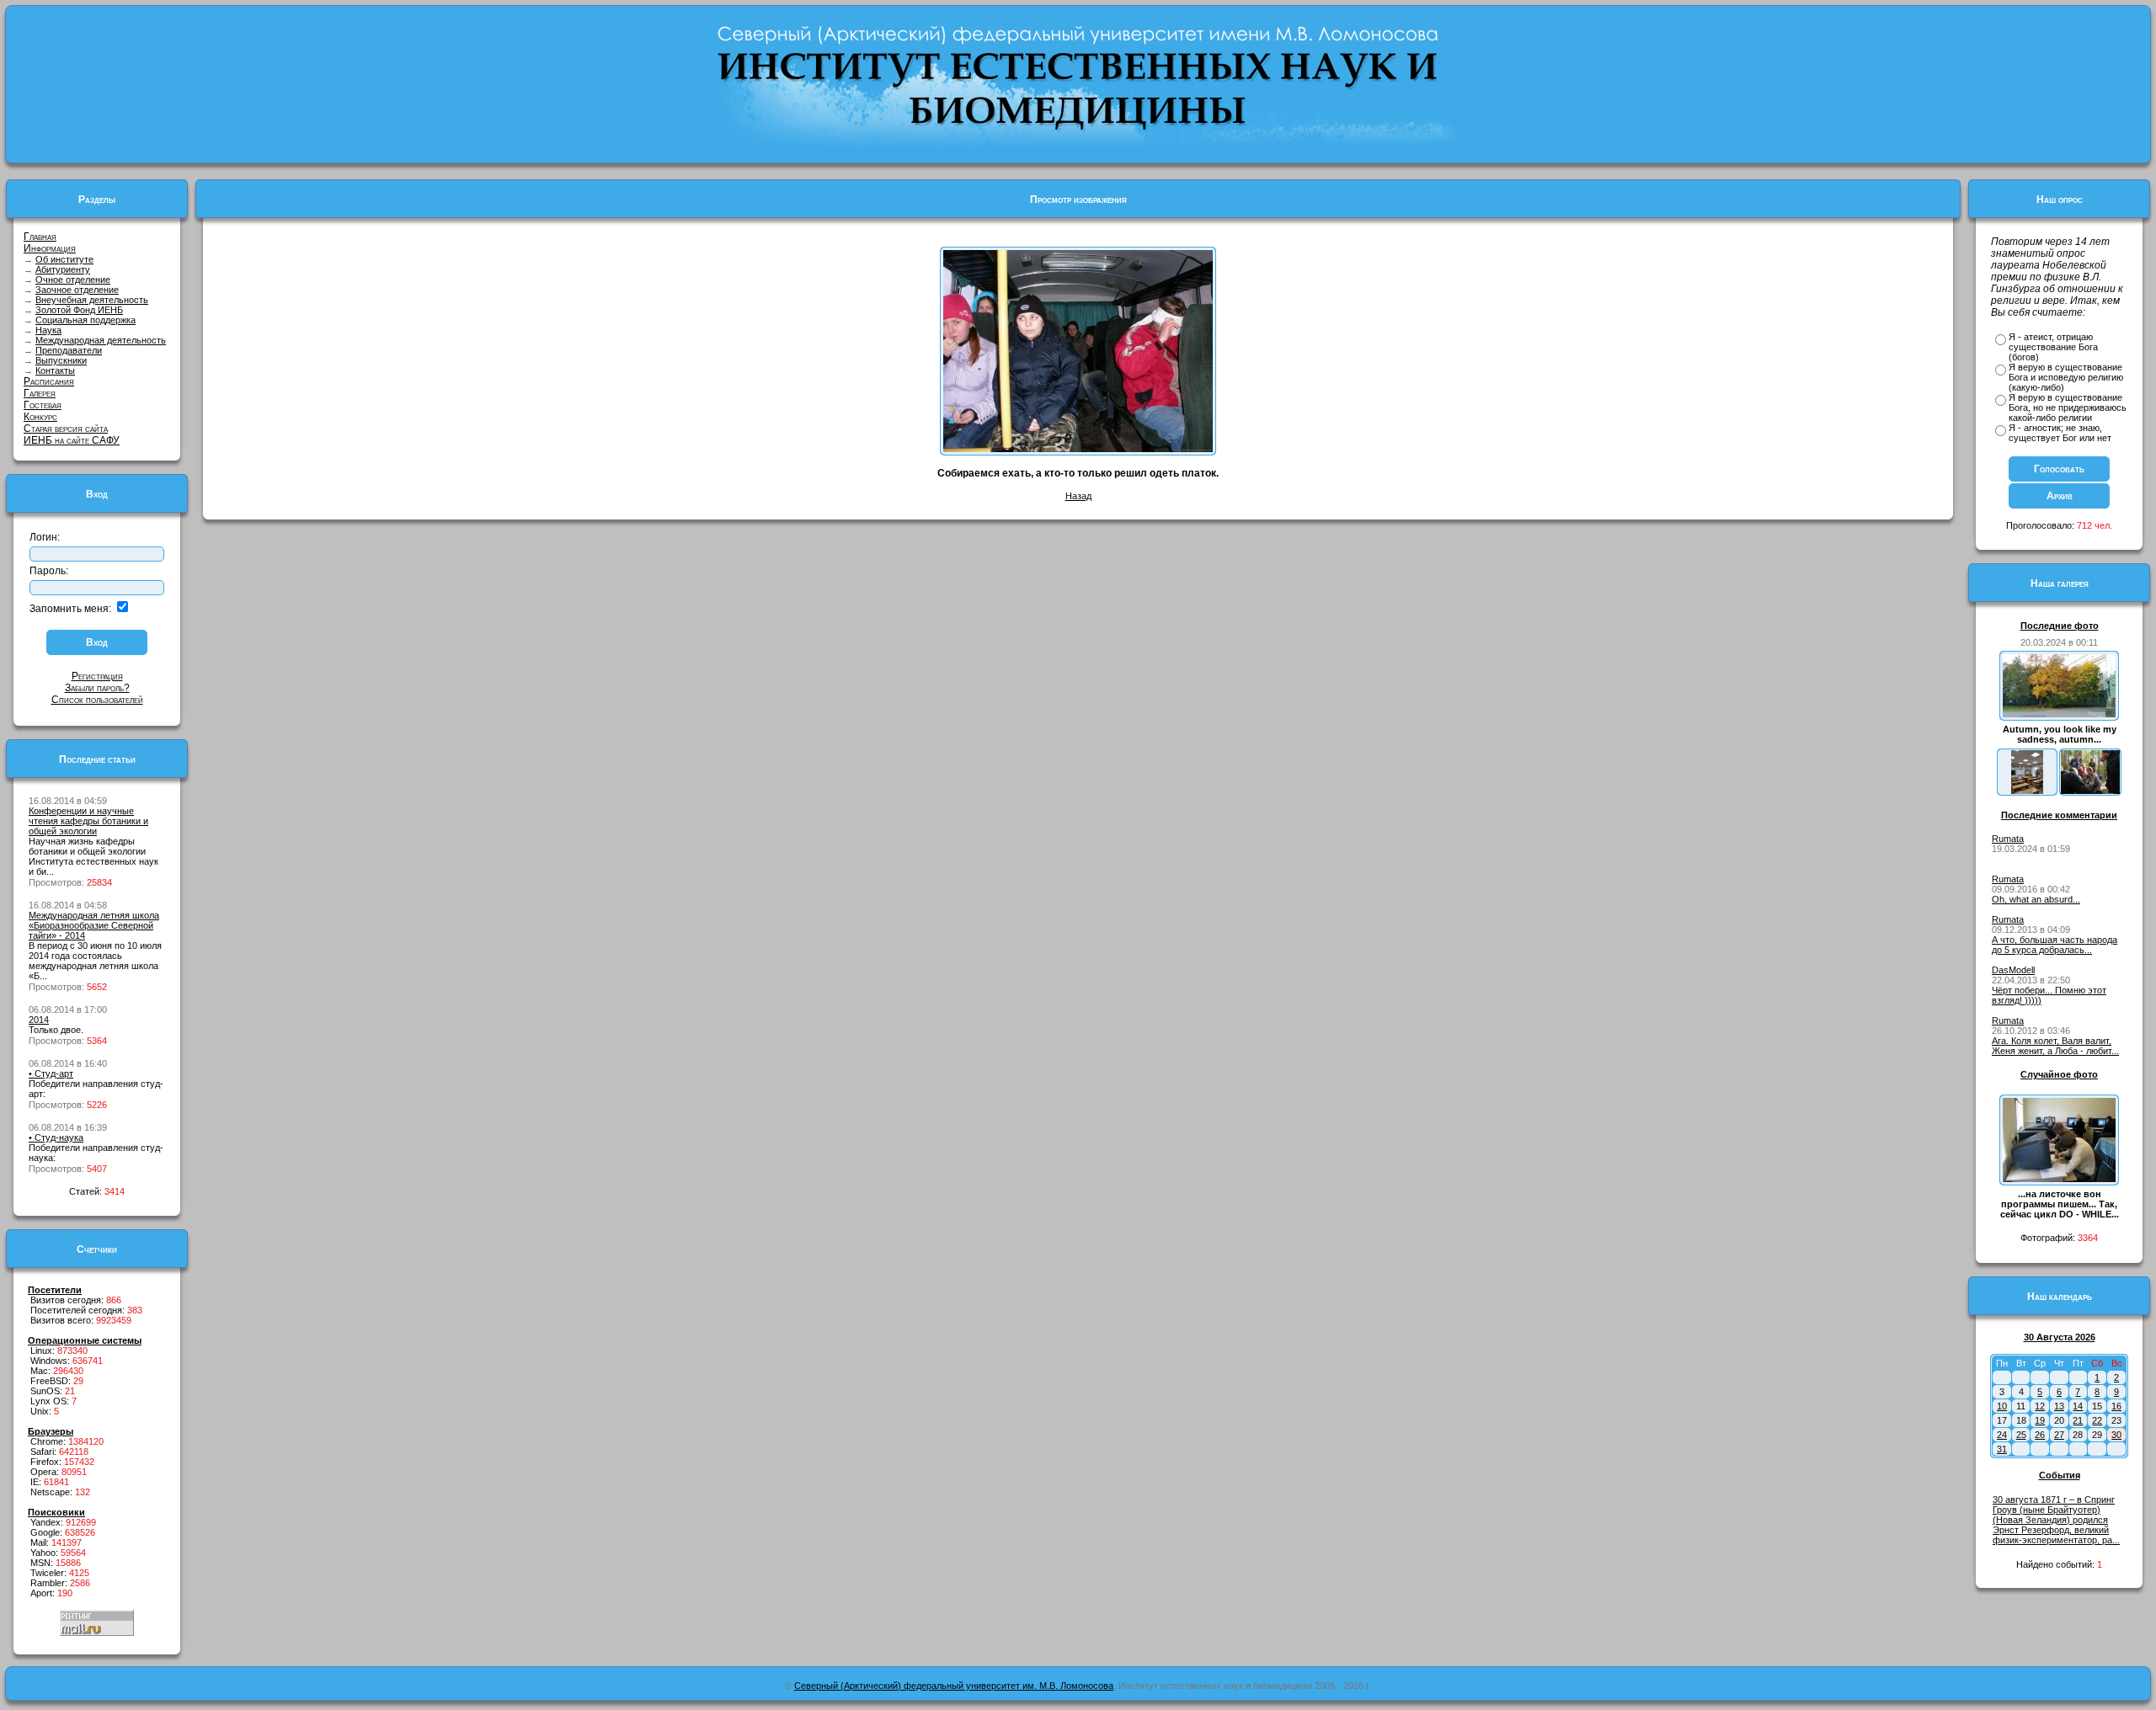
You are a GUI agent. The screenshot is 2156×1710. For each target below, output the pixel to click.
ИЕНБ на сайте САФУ (72, 440)
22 (2097, 1420)
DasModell (2013, 970)
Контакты (55, 370)
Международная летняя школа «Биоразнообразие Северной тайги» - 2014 (94, 925)
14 (2078, 1406)
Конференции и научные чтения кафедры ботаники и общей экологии (88, 821)
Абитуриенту (63, 269)
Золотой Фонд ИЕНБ (79, 310)
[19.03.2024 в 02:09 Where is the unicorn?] (2027, 791)
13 (2059, 1406)
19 (2040, 1420)
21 (2078, 1420)
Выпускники (61, 360)
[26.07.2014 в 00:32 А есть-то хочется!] (2090, 791)
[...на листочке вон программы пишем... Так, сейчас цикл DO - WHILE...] (2059, 1179)
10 (2002, 1406)
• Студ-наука (56, 1137)
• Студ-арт (51, 1073)
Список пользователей (97, 700)
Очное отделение (73, 280)
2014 (39, 1020)
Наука (48, 330)
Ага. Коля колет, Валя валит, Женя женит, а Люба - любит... (2055, 1046)
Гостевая (43, 405)
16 (2116, 1406)
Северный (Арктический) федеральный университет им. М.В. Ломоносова (954, 1686)
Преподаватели (69, 350)
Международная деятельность (101, 340)
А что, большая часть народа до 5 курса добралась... (2055, 945)
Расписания (49, 381)
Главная (40, 237)
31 (2002, 1449)
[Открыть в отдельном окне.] (1078, 449)
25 (2021, 1435)
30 (2116, 1435)
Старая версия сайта (66, 429)
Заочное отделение (77, 290)
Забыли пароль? (97, 688)
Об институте (64, 259)
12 (2040, 1406)
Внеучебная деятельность (92, 300)
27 (2059, 1435)
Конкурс (40, 417)
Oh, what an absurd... (2036, 899)
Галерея (40, 393)
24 (2002, 1435)
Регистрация (97, 676)
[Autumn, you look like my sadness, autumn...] (2059, 714)
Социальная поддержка (85, 320)
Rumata (2008, 839)
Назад (1078, 496)
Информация (50, 248)
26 (2040, 1435)
